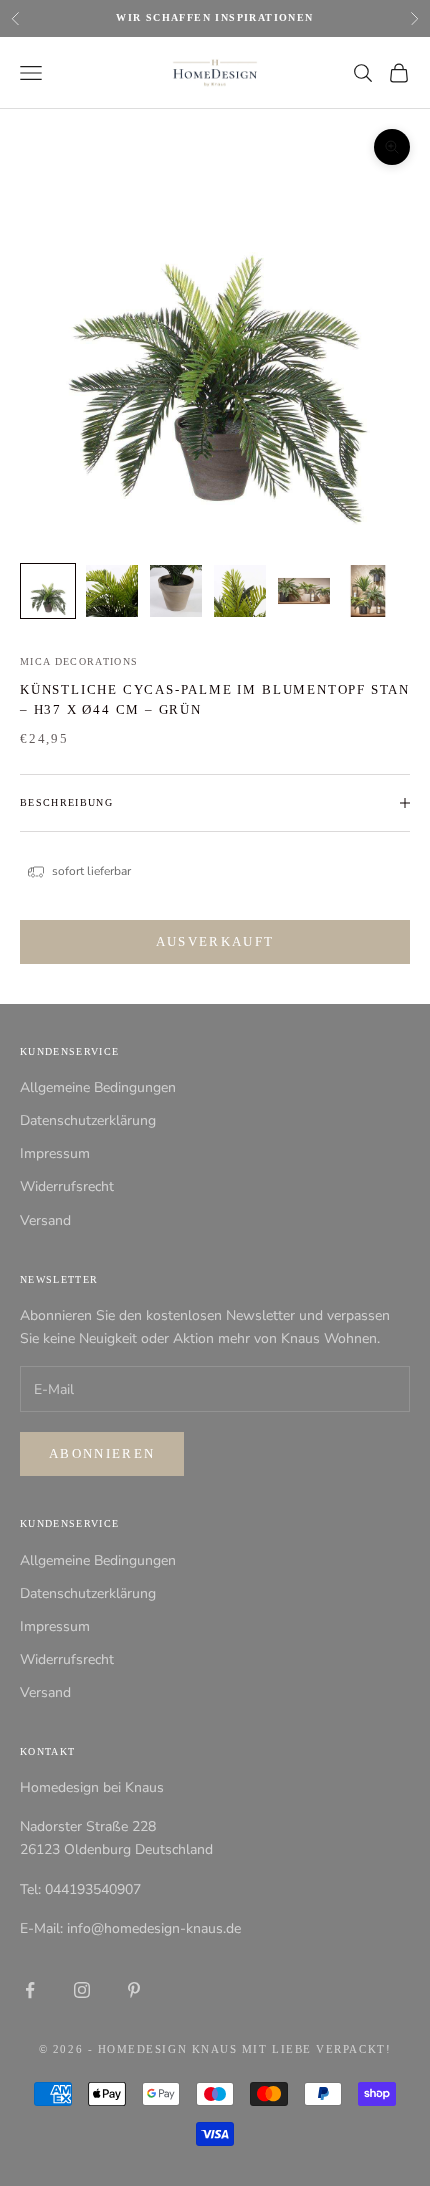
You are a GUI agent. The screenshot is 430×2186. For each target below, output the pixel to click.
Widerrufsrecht (67, 1186)
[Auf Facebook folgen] (30, 1990)
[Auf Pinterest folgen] (134, 1990)
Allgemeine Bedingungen (98, 1087)
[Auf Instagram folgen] (82, 1990)
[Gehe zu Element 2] (112, 591)
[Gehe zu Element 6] (368, 591)
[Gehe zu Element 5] (304, 591)
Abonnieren (102, 1453)
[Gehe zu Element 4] (240, 591)
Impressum (55, 1153)
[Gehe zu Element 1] (48, 591)
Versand (45, 1220)
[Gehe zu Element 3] (176, 591)
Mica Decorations (79, 661)
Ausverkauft (215, 941)
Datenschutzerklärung (88, 1120)
